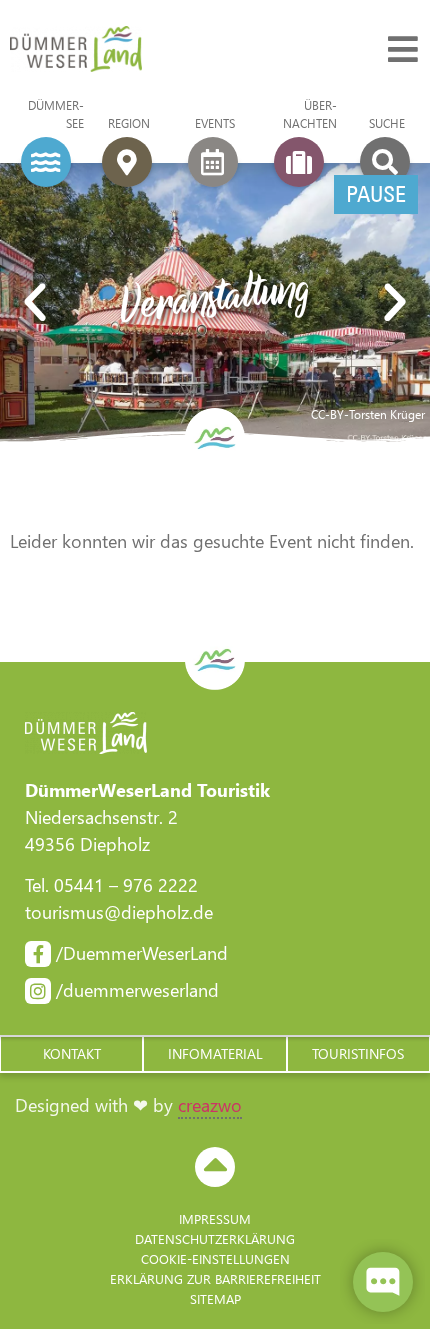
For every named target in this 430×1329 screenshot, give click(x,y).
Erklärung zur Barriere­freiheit (215, 1278)
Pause (376, 194)
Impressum (215, 1218)
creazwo (210, 1105)
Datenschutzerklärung (215, 1238)
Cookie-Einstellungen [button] (215, 1258)
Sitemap (215, 1298)
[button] (35, 303)
